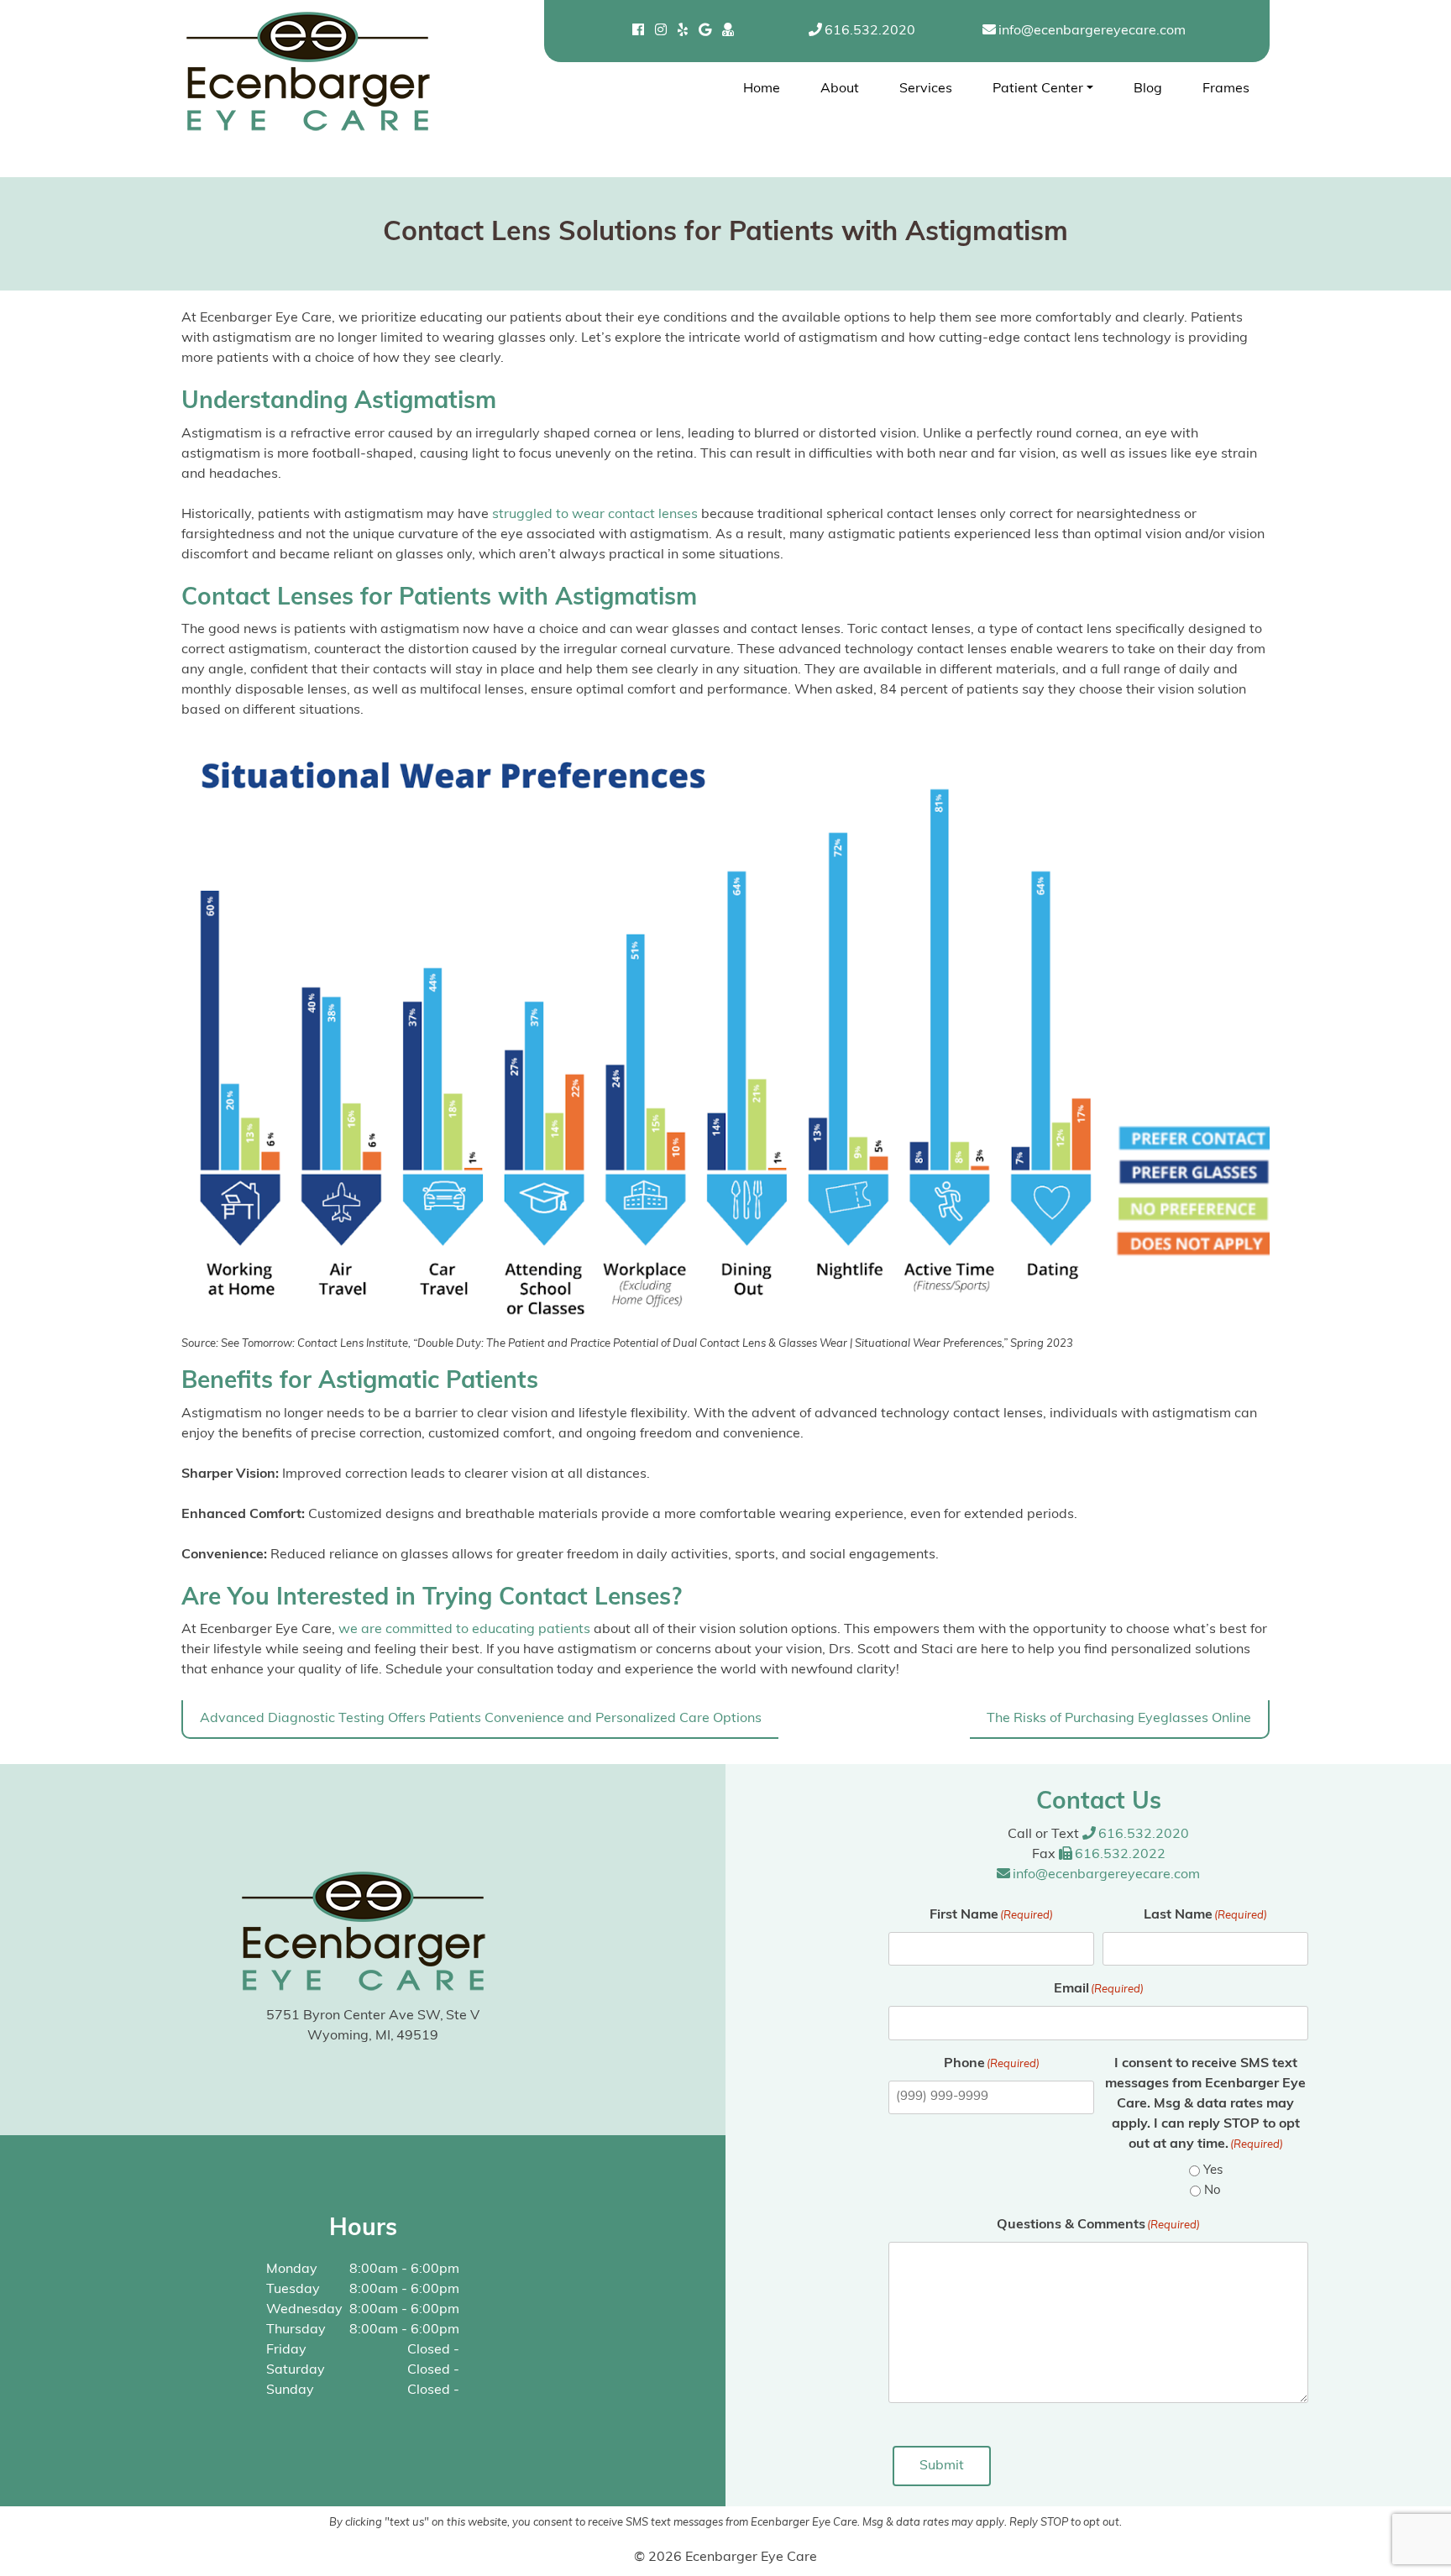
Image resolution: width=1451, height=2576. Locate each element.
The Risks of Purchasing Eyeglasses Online (1119, 1719)
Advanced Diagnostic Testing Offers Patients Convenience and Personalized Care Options (481, 1719)
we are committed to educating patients (464, 1630)
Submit (942, 2466)
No (1213, 2191)
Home (762, 89)
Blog (1148, 89)
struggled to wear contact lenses (595, 515)
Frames (1226, 89)
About (840, 89)
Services (926, 89)
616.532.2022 (1120, 1855)
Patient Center (1038, 89)
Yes (1213, 2171)
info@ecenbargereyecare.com (1092, 31)
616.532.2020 (870, 31)
